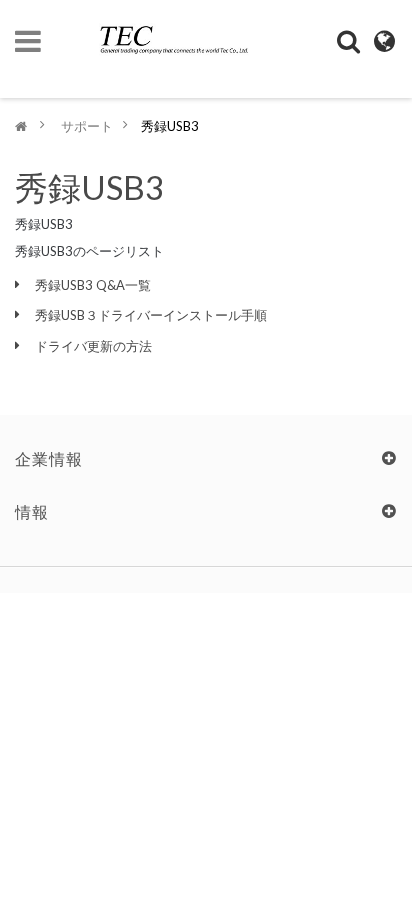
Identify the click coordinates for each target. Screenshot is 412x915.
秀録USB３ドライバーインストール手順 (151, 315)
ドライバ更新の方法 (93, 346)
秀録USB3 (89, 187)
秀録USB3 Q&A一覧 (93, 285)
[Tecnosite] (166, 32)
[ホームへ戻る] (21, 126)
